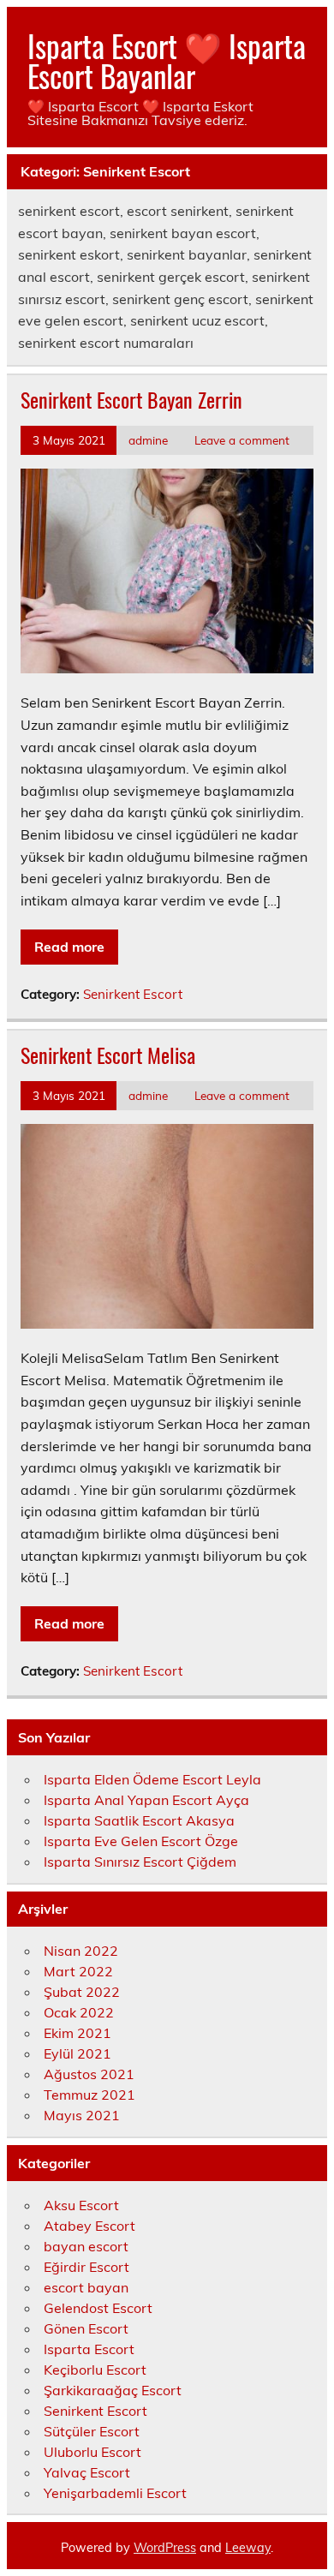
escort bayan (86, 2287)
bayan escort (86, 2246)
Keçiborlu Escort (95, 2370)
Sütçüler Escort (92, 2431)
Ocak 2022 (79, 2012)
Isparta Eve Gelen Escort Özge (141, 1841)
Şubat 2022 (82, 1992)
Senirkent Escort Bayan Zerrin (131, 399)
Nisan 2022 (81, 1951)
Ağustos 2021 (89, 2074)
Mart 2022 (78, 1971)
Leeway (248, 2548)
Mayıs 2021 (82, 2115)
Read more (69, 947)
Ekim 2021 (78, 2033)
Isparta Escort (89, 2349)
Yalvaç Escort (87, 2472)
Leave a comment (242, 440)
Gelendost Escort (98, 2308)
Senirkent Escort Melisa (108, 1055)
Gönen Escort (86, 2328)
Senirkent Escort (133, 994)
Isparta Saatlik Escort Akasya (139, 1820)
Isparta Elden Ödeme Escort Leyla (152, 1779)
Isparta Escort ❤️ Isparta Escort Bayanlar (167, 60)
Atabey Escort (89, 2226)
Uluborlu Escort (92, 2452)
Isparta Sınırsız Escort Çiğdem (140, 1862)
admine (148, 440)
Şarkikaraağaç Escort (113, 2390)
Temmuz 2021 (89, 2095)
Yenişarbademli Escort (115, 2493)
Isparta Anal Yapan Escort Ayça (146, 1800)
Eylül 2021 (78, 2053)
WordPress (165, 2548)
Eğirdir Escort (86, 2267)
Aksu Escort (81, 2205)
